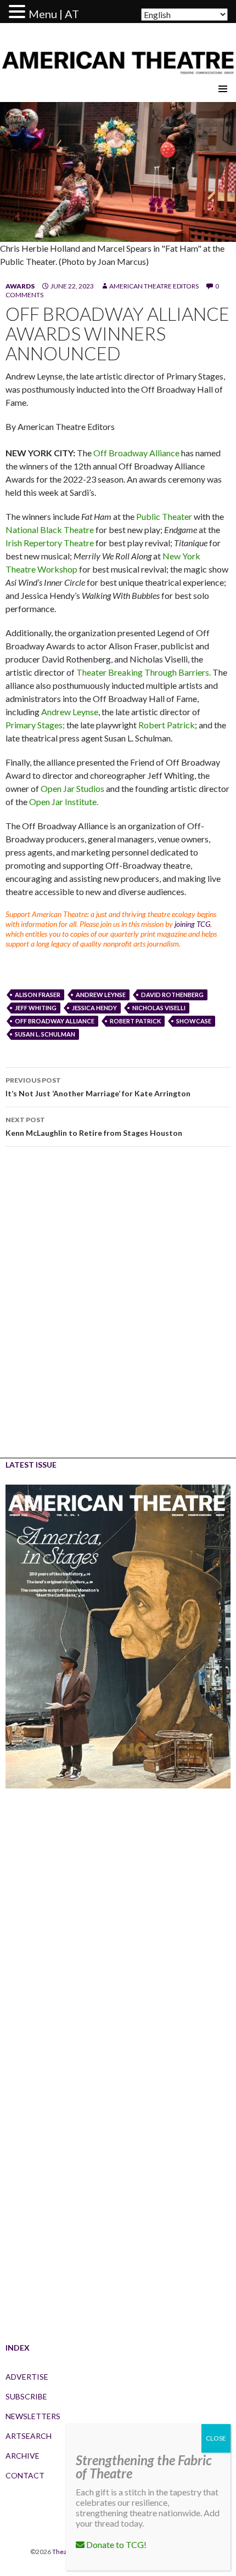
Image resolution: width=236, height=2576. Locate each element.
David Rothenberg (172, 995)
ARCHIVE (23, 2456)
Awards (20, 286)
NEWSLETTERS (33, 2416)
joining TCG (192, 924)
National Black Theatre (50, 530)
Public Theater (164, 516)
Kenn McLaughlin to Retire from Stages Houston (94, 1126)
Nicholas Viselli (159, 1008)
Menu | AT (54, 14)
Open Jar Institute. (64, 802)
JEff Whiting (36, 1008)
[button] (19, 12)
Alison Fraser (38, 995)
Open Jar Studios (72, 788)
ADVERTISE (27, 2377)
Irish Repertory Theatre (50, 543)
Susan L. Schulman (45, 1034)
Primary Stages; (35, 725)
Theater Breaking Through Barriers (143, 672)
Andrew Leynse (70, 712)
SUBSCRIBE (26, 2396)
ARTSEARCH (29, 2436)
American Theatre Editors (154, 286)
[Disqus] (118, 1310)
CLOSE (216, 2438)
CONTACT (25, 2475)
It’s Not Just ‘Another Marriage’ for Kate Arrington (98, 1087)
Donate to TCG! (116, 2544)
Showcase (194, 1021)
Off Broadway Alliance (136, 453)
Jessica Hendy (94, 1008)
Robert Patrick (167, 725)
